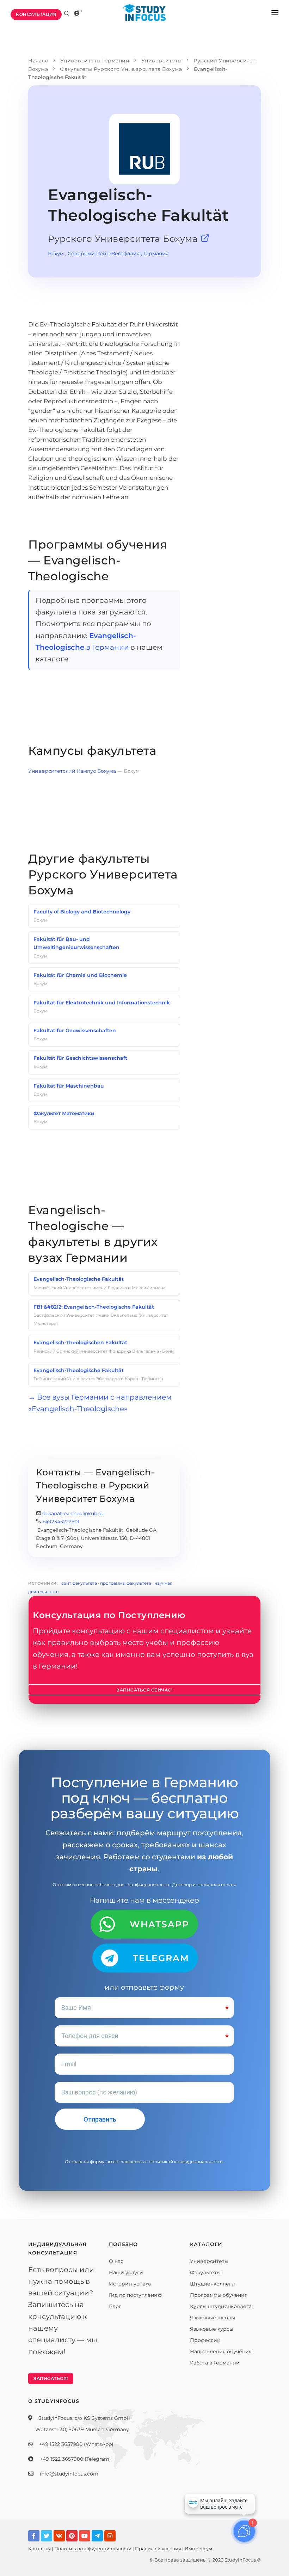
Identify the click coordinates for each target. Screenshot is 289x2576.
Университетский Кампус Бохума (73, 771)
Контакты (39, 2549)
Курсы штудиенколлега (221, 2306)
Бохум (56, 253)
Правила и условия (158, 2549)
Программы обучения (219, 2295)
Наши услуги (126, 2272)
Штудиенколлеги (213, 2284)
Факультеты (205, 2272)
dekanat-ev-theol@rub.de (73, 1513)
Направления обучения (221, 2351)
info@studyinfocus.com (69, 2474)
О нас (116, 2261)
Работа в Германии (215, 2363)
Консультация (36, 14)
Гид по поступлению (135, 2295)
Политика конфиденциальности (93, 2549)
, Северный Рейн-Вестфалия (102, 253)
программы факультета (126, 1583)
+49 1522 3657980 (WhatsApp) (76, 2444)
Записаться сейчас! (144, 1690)
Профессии (205, 2340)
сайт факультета (79, 1583)
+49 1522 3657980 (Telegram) (75, 2459)
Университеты (209, 2261)
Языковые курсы (212, 2329)
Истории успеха (130, 2284)
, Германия (155, 253)
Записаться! (51, 2378)
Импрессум (198, 2549)
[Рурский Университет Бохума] (205, 239)
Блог (115, 2306)
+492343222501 (61, 1522)
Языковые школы (213, 2318)
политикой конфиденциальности (186, 2162)
